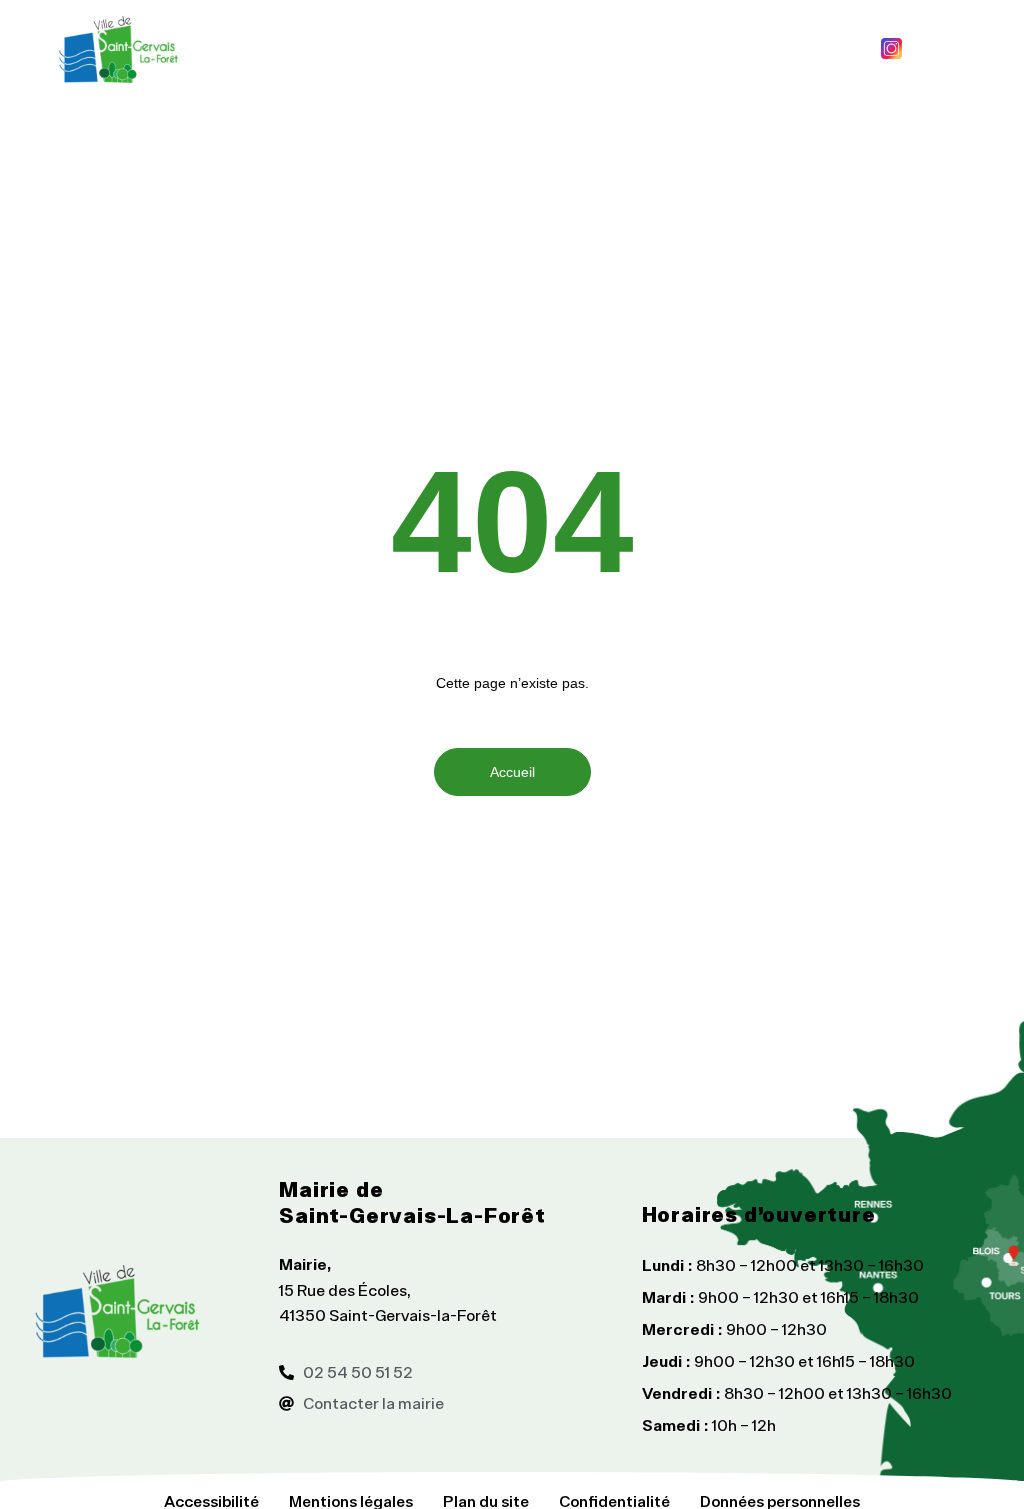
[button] (527, 48)
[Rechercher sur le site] (988, 48)
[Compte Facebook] (855, 48)
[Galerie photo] (926, 48)
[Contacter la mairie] (958, 48)
